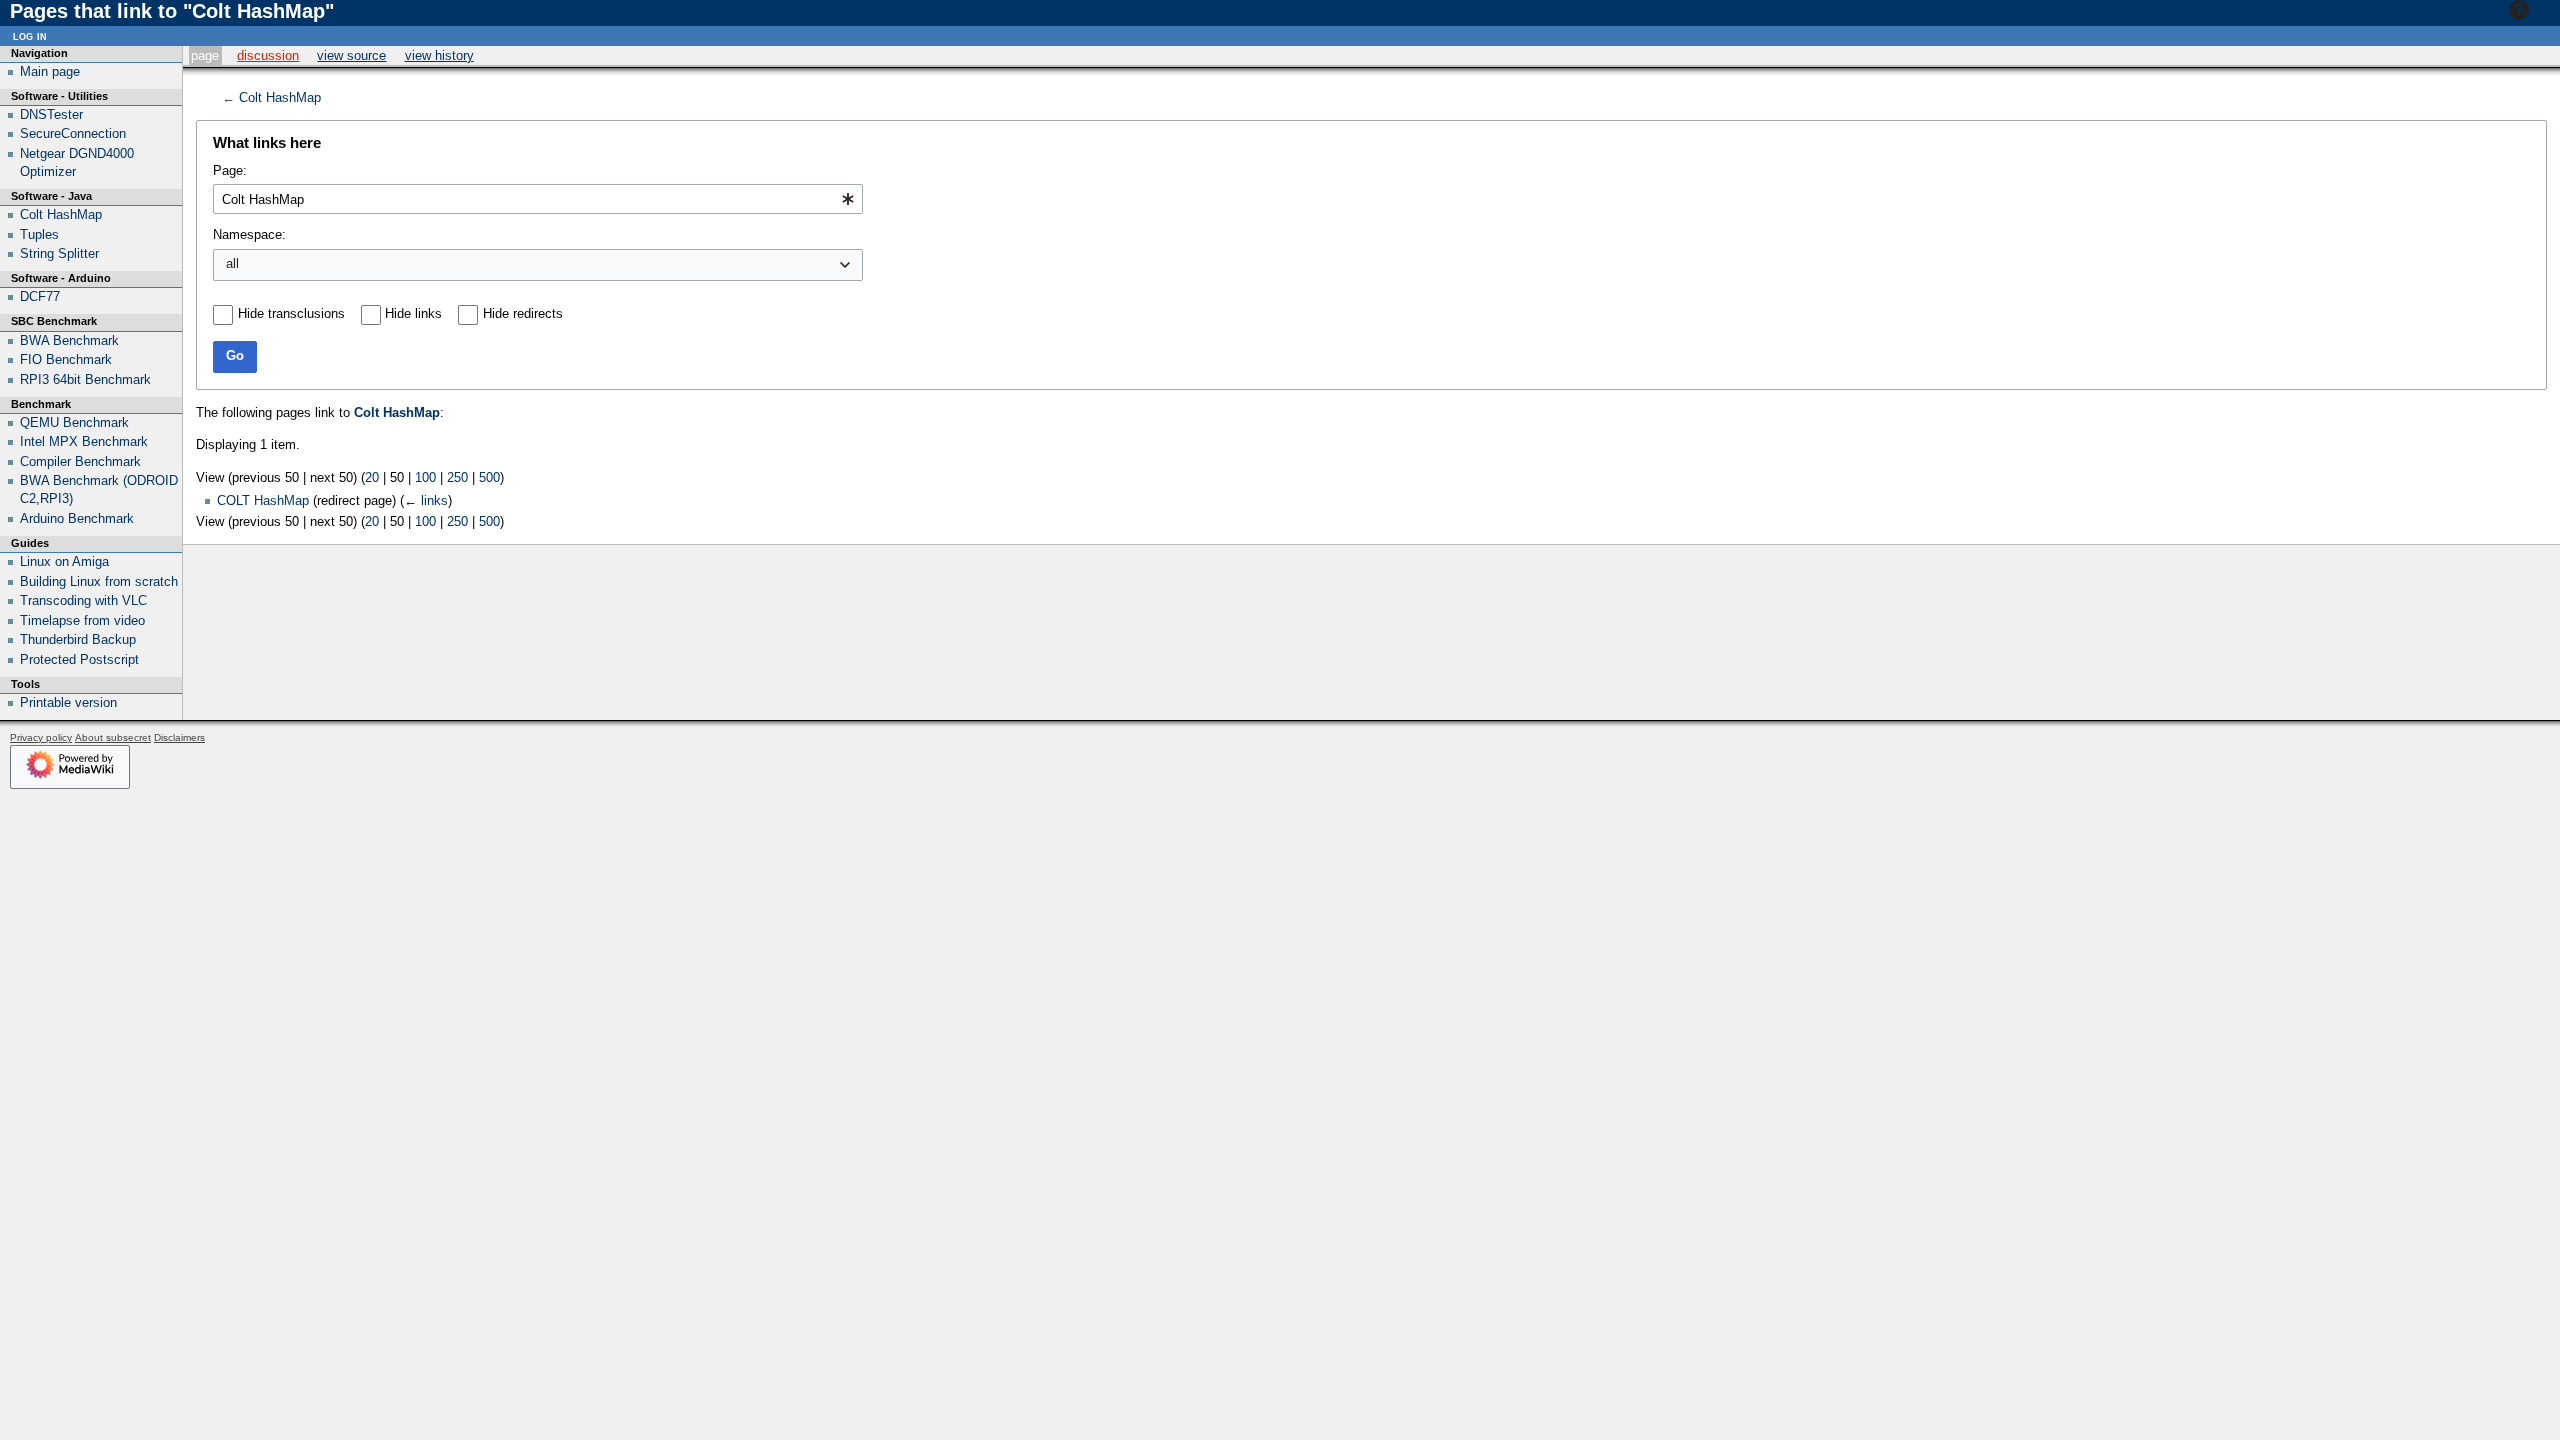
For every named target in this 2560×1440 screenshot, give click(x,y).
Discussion (268, 55)
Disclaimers (179, 737)
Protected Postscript (79, 659)
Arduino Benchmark (77, 518)
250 (457, 477)
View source (351, 55)
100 (425, 477)
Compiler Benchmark (80, 461)
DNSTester (51, 114)
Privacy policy (41, 737)
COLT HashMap (263, 500)
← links (426, 500)
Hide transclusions (291, 313)
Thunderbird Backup (78, 639)
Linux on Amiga (64, 561)
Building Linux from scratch (99, 581)
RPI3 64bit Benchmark (85, 379)
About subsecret (113, 737)
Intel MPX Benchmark (84, 441)
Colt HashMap (280, 97)
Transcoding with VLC (83, 600)
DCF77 (40, 296)
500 (489, 477)
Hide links (413, 313)
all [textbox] (232, 263)
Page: (230, 170)
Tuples (39, 234)
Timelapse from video (82, 620)
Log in (30, 35)
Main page (50, 71)
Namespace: (249, 234)
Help (2547, 10)
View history (439, 55)
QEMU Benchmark (74, 422)
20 (372, 477)
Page (205, 55)
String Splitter (59, 253)
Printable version (68, 702)
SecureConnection (73, 133)
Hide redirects (523, 313)
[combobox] (538, 199)
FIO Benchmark (66, 359)
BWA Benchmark (69, 340)
